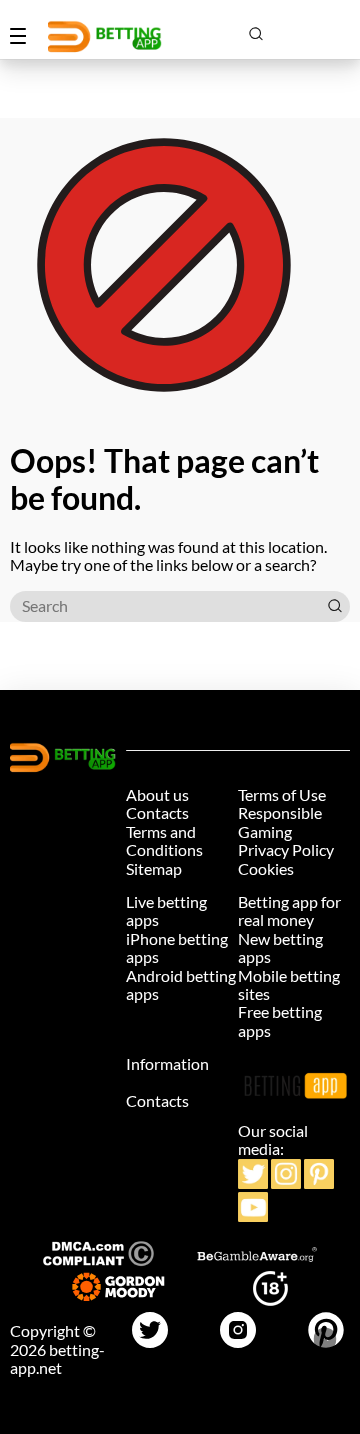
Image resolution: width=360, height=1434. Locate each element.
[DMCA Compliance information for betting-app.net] (103, 1255)
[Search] (335, 606)
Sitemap (154, 868)
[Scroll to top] (325, 1339)
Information (167, 1063)
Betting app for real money (289, 910)
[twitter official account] (150, 1331)
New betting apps (280, 947)
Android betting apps (181, 984)
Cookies (266, 868)
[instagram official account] (238, 1331)
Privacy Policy (286, 849)
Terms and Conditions (164, 840)
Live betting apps (166, 910)
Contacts (157, 812)
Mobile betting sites (289, 984)
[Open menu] (18, 36)
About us (157, 794)
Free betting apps (280, 1020)
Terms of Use (282, 794)
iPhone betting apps (177, 947)
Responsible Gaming (280, 821)
